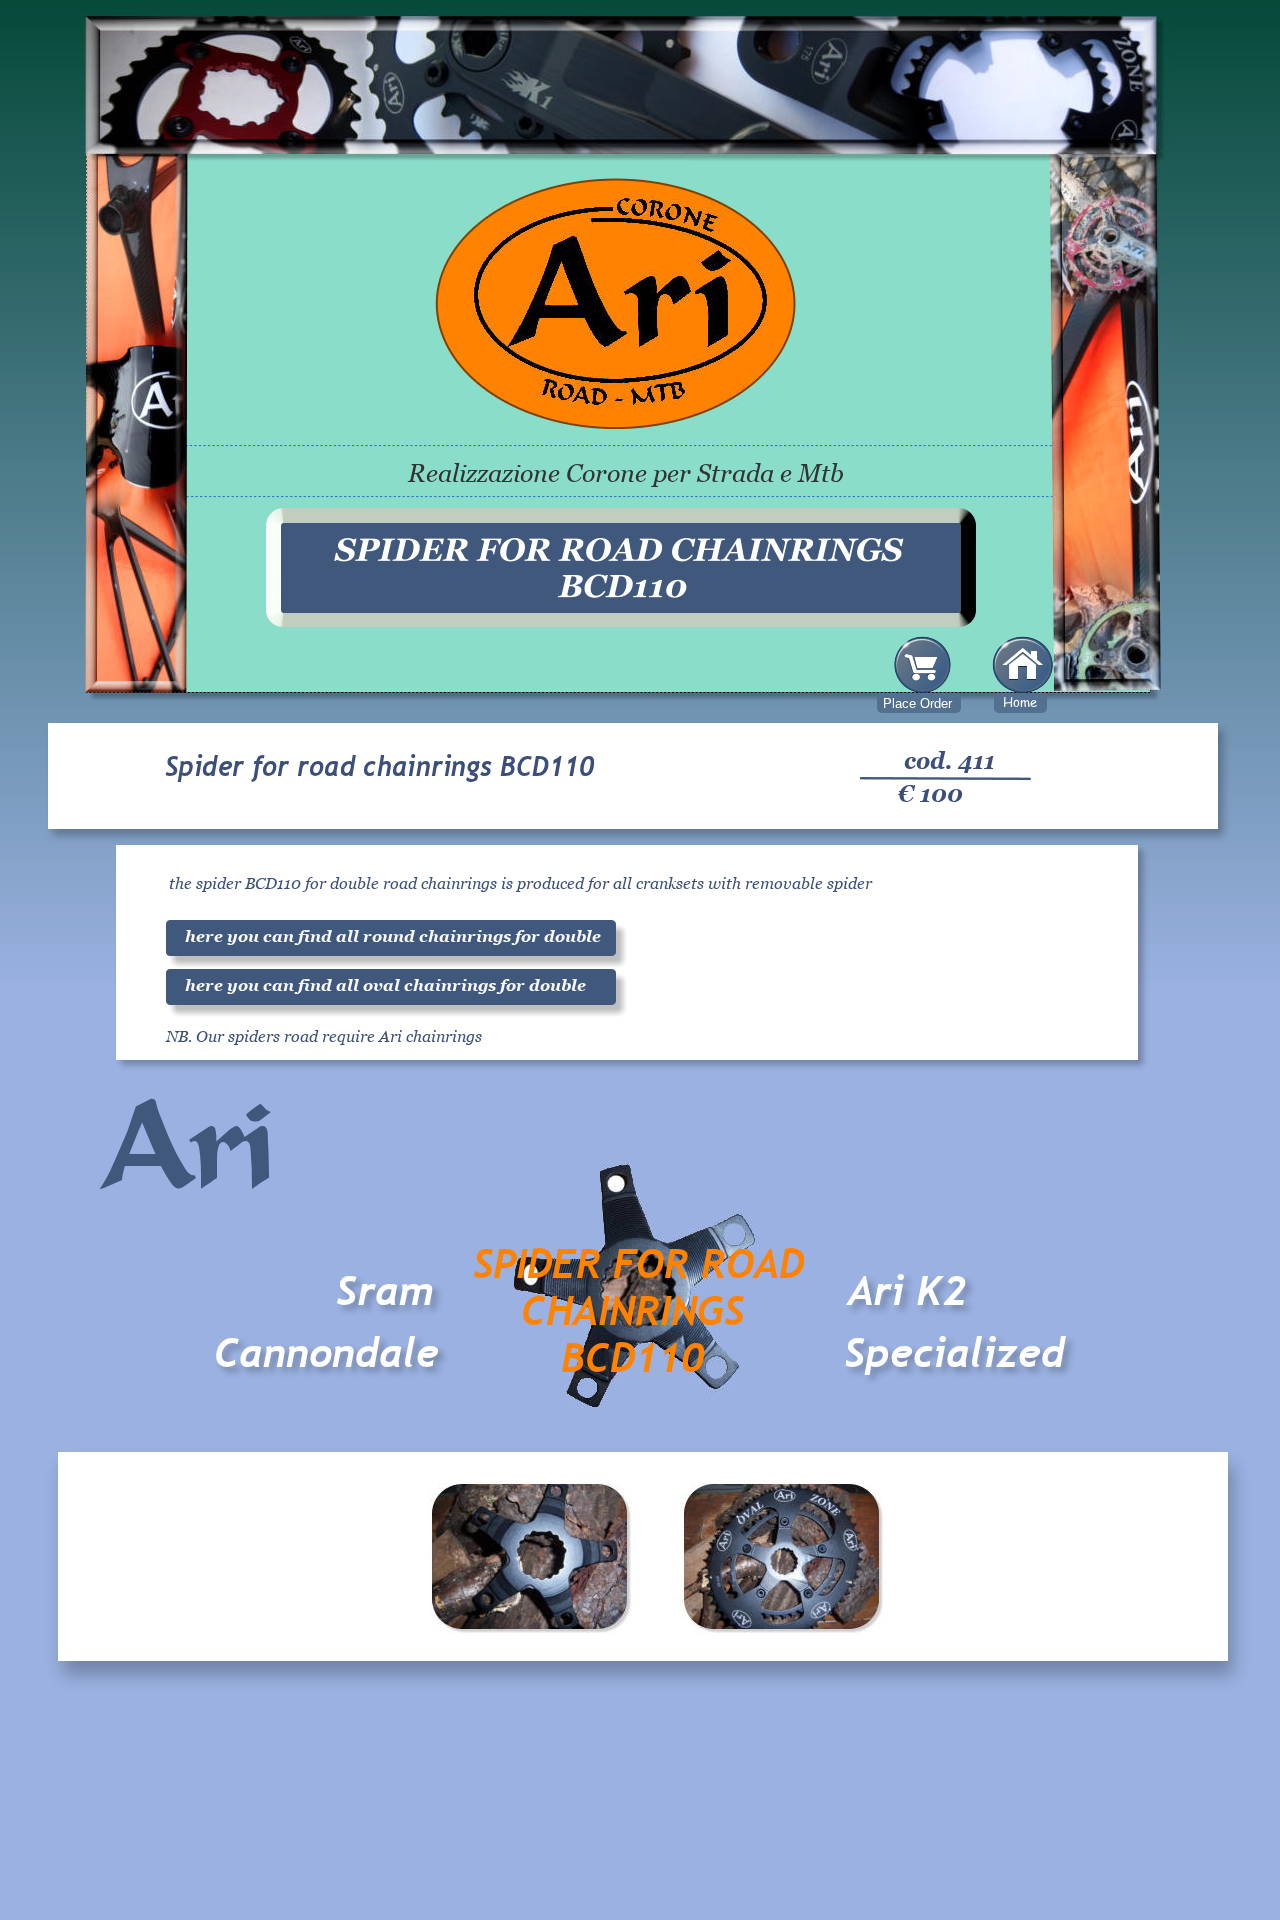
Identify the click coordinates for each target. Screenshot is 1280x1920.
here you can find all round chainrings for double (393, 936)
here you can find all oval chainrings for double (385, 985)
